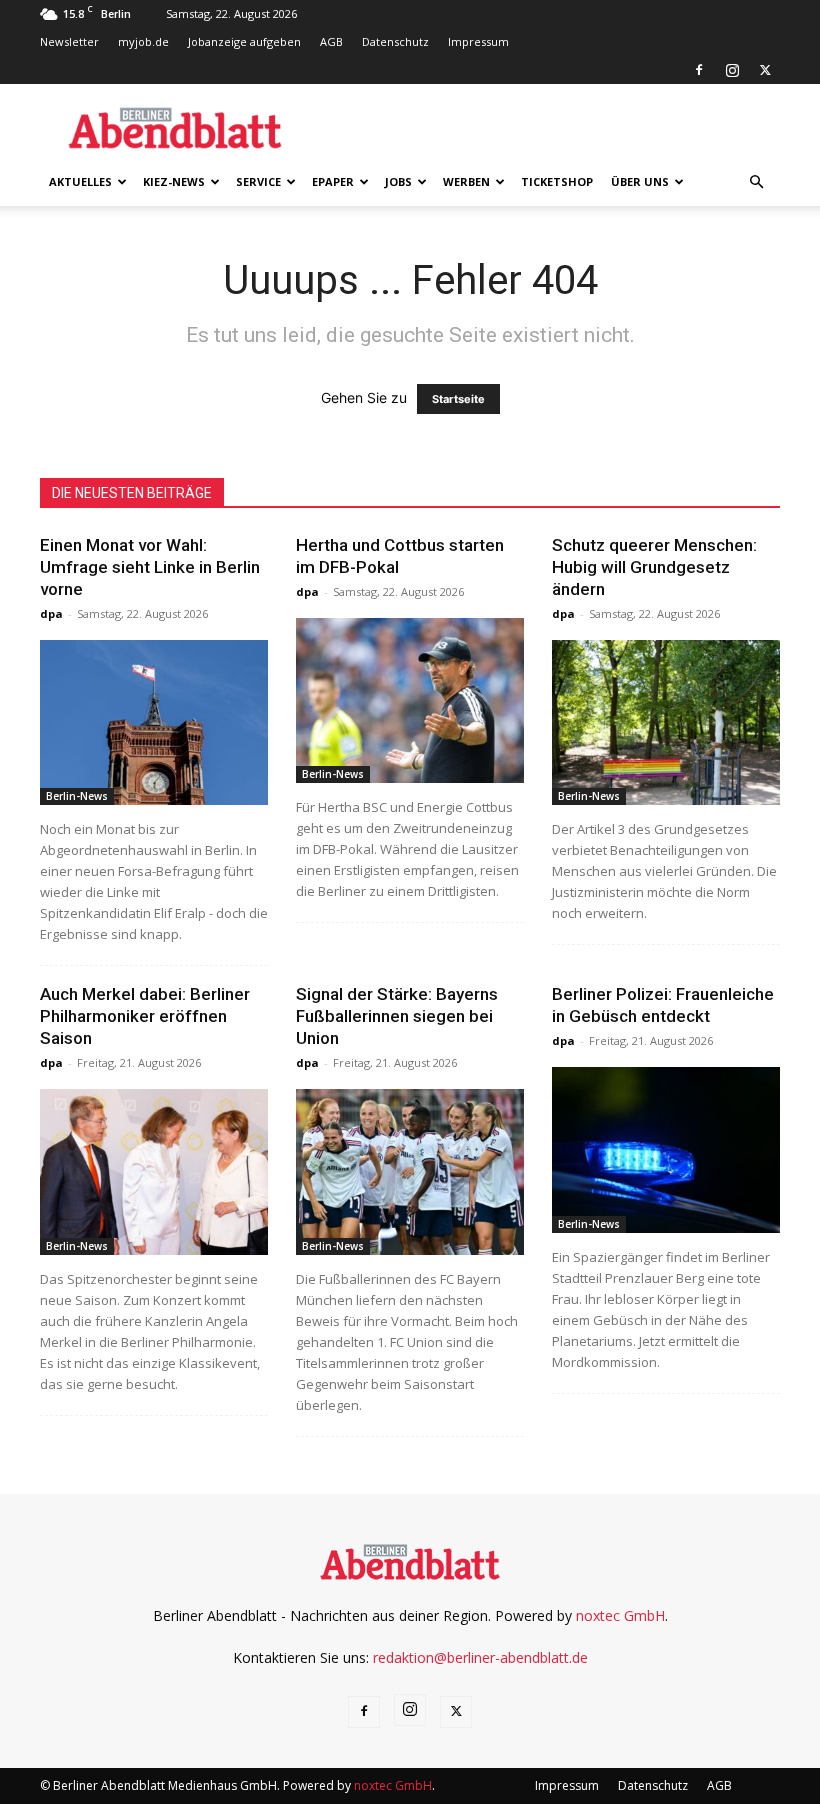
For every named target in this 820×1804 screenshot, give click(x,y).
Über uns (640, 181)
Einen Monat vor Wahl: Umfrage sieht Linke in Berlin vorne (150, 567)
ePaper (333, 181)
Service (258, 181)
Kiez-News (174, 181)
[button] (756, 182)
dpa (51, 613)
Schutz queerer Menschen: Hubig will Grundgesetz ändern (654, 567)
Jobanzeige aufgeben (244, 41)
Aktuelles (80, 181)
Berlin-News (77, 796)
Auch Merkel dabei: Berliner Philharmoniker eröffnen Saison (145, 1016)
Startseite (458, 399)
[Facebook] (699, 70)
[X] (765, 70)
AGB (331, 41)
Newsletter (69, 41)
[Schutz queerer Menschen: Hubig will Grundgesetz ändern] (666, 722)
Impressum (478, 41)
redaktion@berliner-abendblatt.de (480, 1657)
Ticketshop (557, 181)
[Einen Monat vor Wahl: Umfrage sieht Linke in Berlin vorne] (154, 722)
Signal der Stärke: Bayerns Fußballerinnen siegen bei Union (397, 1016)
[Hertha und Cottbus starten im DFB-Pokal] (410, 700)
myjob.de (143, 41)
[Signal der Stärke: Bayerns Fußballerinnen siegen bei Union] (410, 1171)
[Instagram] (732, 70)
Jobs (398, 181)
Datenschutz (395, 41)
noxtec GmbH (620, 1615)
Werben (466, 181)
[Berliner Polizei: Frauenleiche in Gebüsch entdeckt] (666, 1149)
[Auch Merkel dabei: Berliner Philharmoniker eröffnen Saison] (154, 1171)
